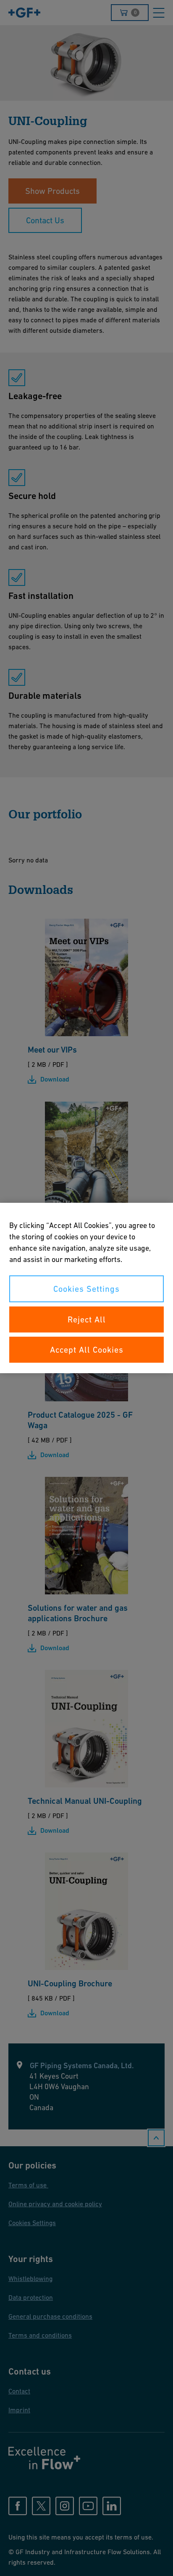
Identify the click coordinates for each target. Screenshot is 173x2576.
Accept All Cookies (87, 1350)
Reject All (87, 1319)
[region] (86, 1288)
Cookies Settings (86, 1289)
